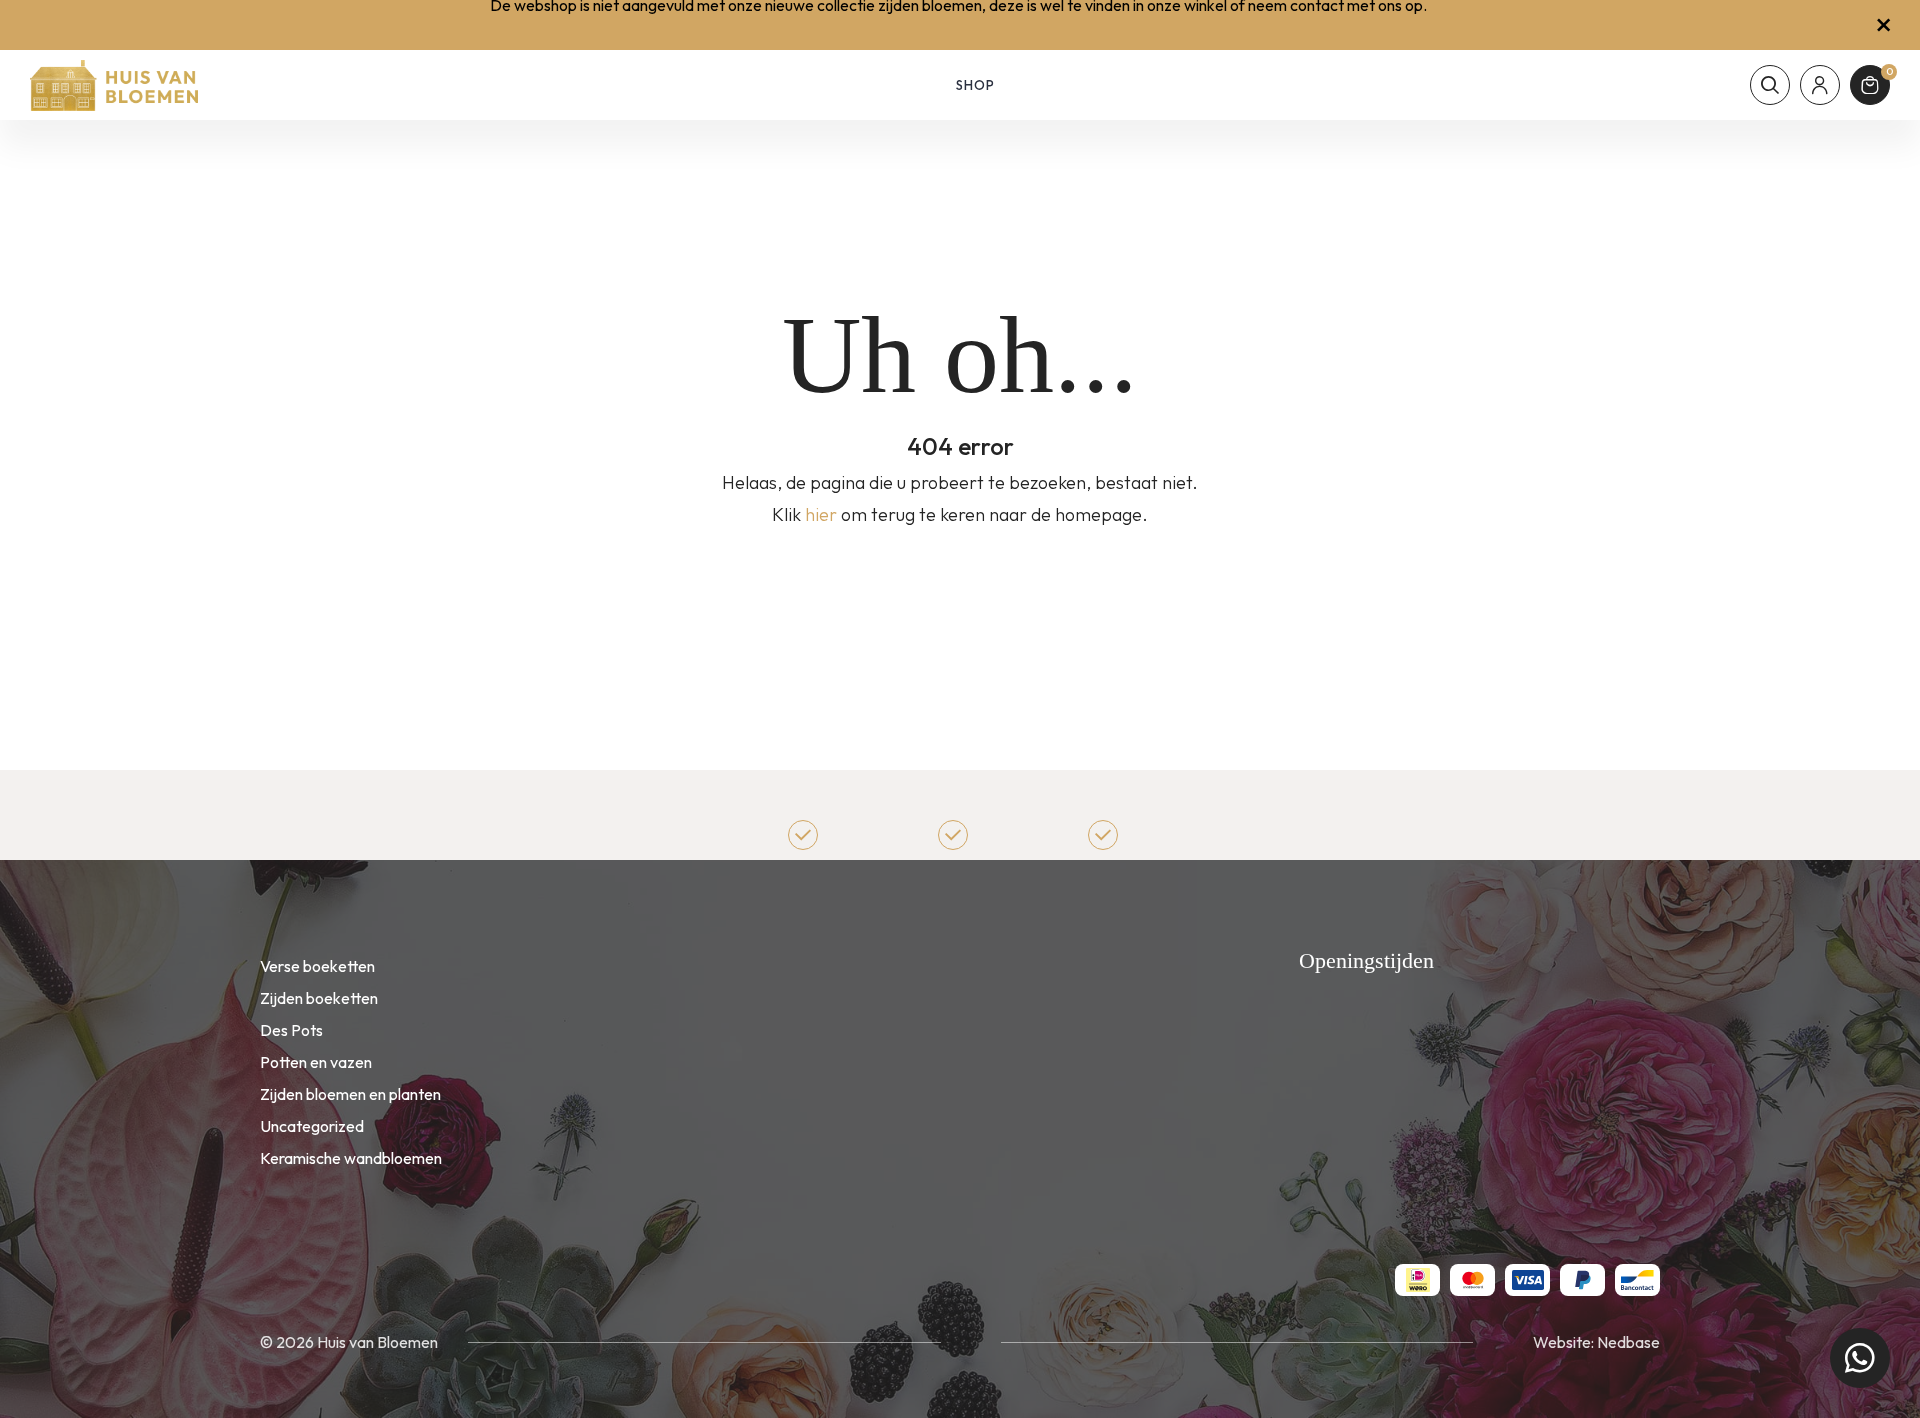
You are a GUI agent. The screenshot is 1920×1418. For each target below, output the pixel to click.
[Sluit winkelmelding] (1883, 25)
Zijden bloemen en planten (350, 1094)
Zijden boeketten (319, 998)
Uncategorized (312, 1126)
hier (821, 514)
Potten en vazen (316, 1062)
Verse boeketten (317, 966)
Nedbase (1628, 1342)
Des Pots (291, 1030)
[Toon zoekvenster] (1770, 85)
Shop (975, 85)
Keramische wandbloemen (351, 1158)
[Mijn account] (1820, 85)
